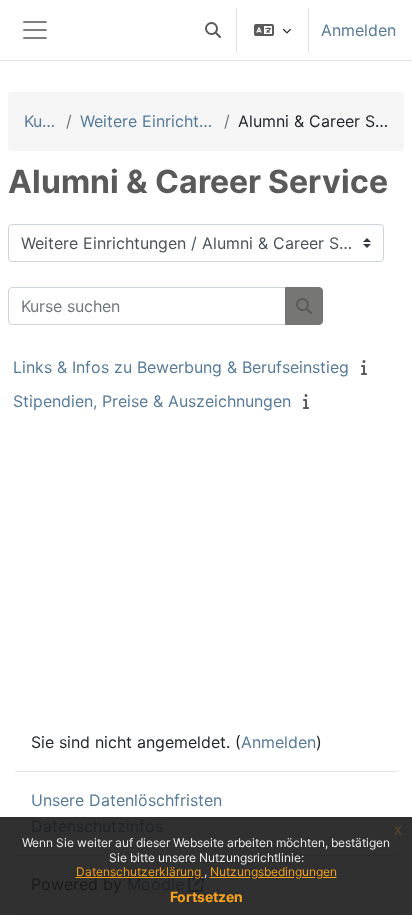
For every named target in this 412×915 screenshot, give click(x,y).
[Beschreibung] (368, 367)
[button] (213, 30)
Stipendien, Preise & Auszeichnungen (152, 401)
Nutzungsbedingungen (273, 871)
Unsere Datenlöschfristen (126, 800)
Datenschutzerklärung (140, 871)
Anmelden (358, 30)
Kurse (41, 121)
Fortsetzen (206, 896)
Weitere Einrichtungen (147, 121)
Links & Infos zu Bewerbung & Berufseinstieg (181, 367)
